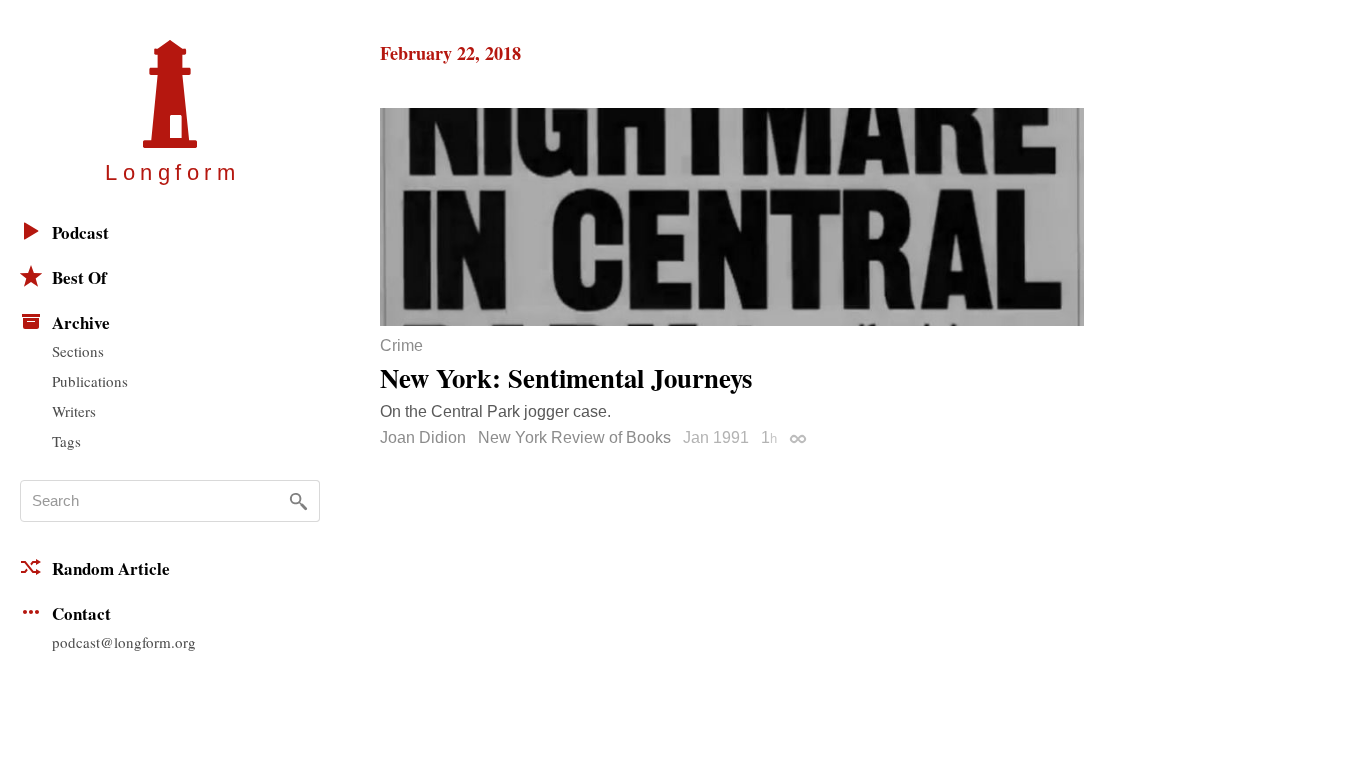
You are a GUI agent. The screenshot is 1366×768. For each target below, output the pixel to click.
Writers (74, 411)
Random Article (111, 568)
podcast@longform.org (124, 642)
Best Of (79, 277)
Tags (66, 441)
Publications (90, 381)
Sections (78, 351)
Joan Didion (423, 437)
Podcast (80, 232)
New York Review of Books (574, 437)
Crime (401, 346)
